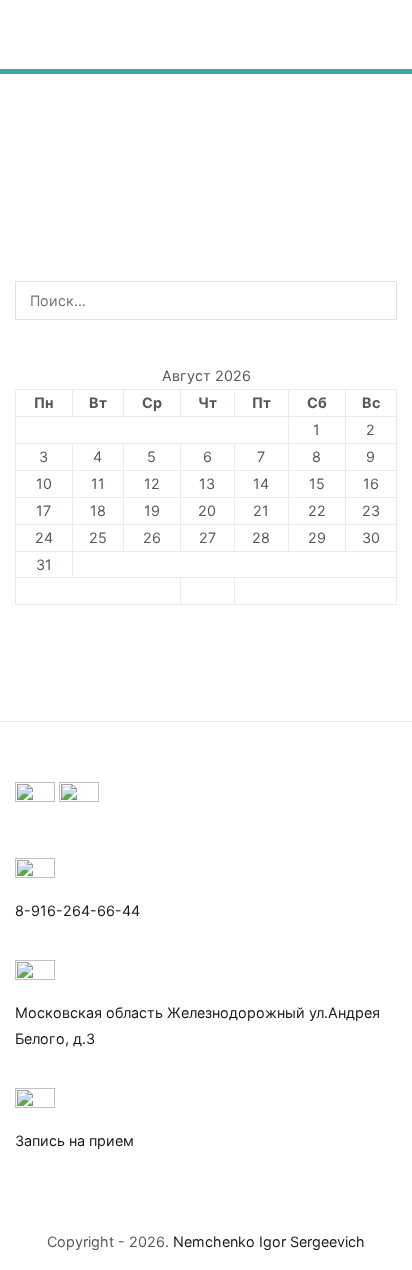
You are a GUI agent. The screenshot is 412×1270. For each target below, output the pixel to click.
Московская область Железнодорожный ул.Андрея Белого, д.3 (197, 1025)
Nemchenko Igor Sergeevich (269, 1241)
